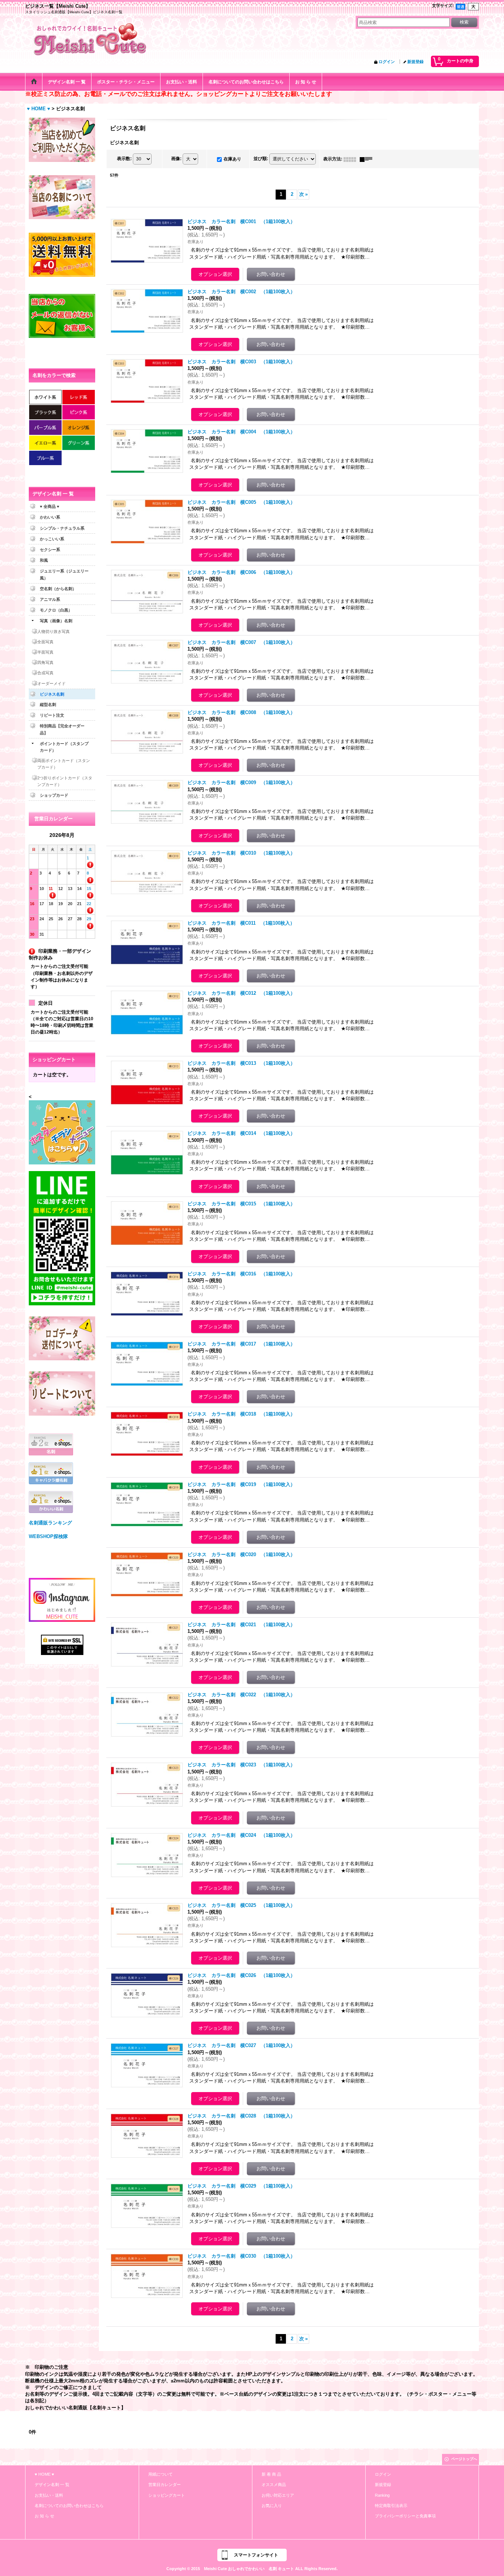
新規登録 (415, 62)
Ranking (382, 2495)
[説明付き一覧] (368, 159)
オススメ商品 (274, 2485)
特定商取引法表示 (391, 2506)
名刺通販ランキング (50, 1523)
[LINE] (62, 1238)
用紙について (160, 2474)
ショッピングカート (167, 2495)
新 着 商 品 (271, 2474)
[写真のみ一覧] (352, 159)
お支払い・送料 (49, 2495)
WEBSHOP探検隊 (48, 1536)
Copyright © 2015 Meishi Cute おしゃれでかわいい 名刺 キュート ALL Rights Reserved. (252, 2569)
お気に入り (272, 2506)
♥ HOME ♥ (44, 2474)
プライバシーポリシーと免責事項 (405, 2516)
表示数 (124, 159)
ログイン (387, 62)
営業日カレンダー (165, 2485)
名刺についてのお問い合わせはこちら (69, 2506)
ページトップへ (464, 2459)
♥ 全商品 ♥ (50, 506)
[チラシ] (62, 1132)
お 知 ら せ (44, 2516)
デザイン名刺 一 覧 (52, 2485)
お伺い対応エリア (278, 2495)
